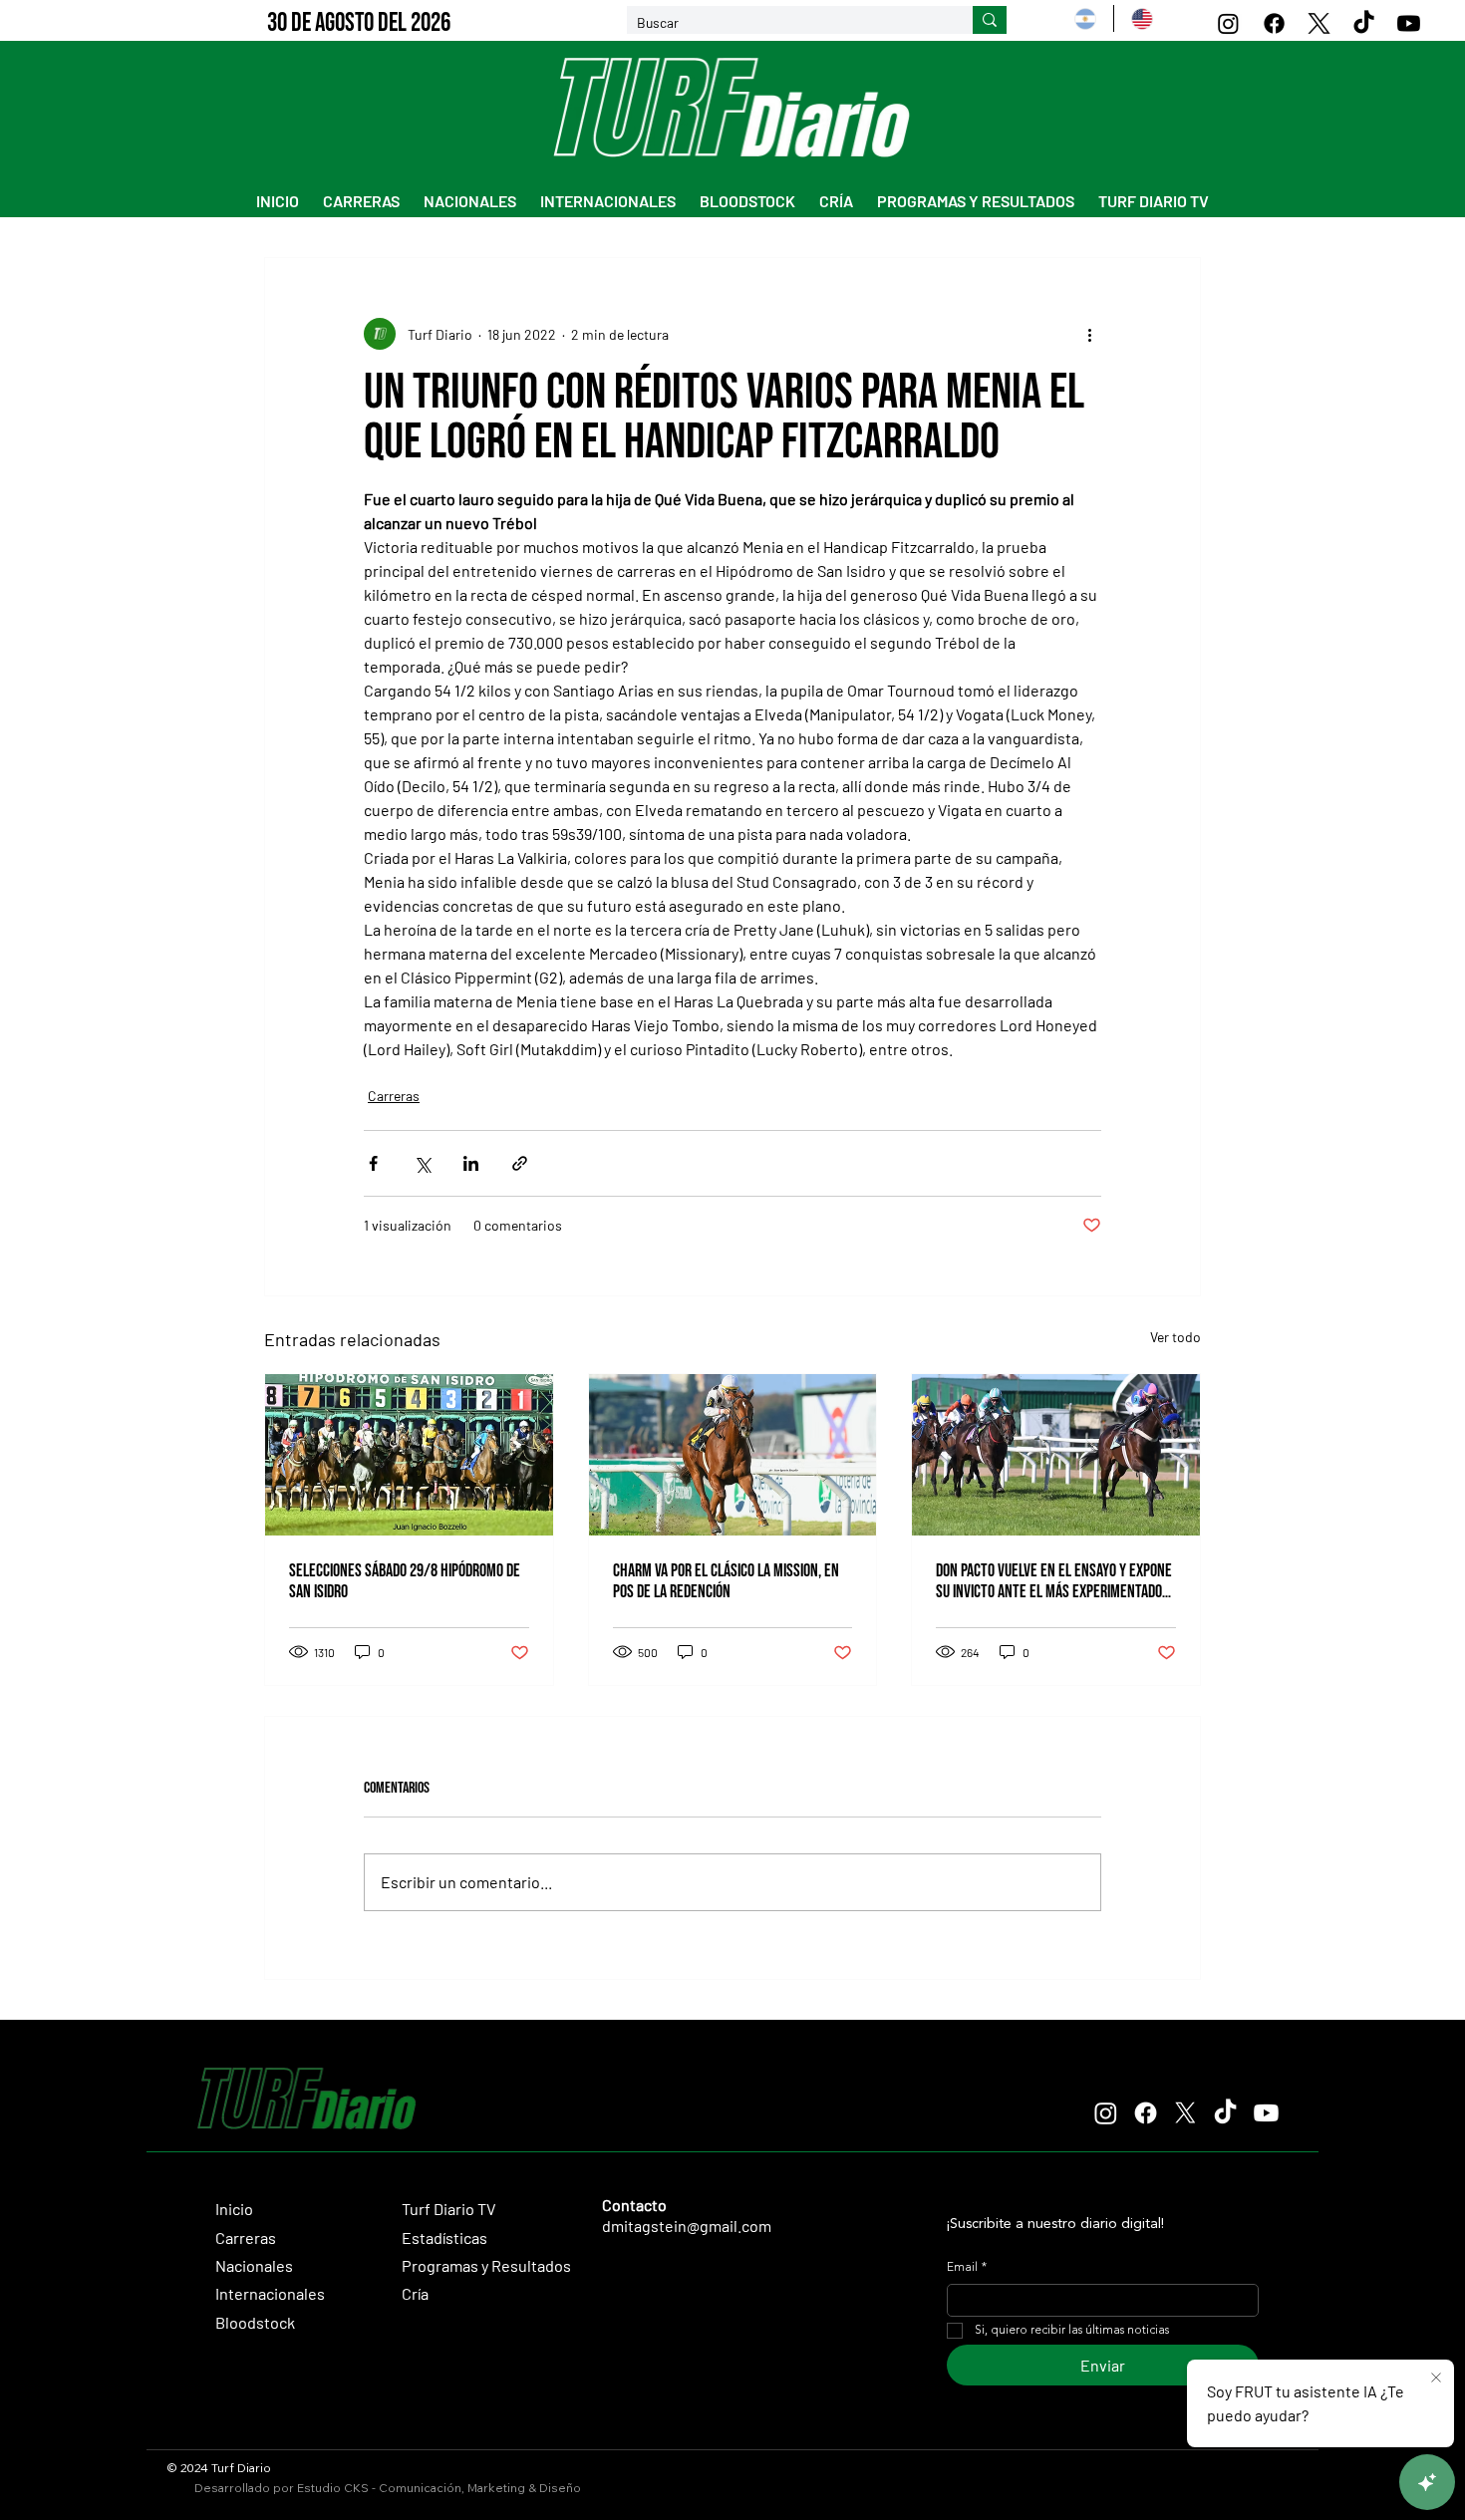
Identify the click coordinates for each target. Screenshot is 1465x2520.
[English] (1142, 18)
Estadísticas (444, 2238)
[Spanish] (1084, 18)
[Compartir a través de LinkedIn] (471, 1163)
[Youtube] (1409, 23)
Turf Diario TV (449, 2209)
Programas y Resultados (486, 2265)
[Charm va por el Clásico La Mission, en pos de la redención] (733, 1455)
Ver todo (1175, 1337)
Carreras (394, 1096)
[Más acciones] (1089, 334)
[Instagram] (1228, 23)
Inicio (234, 2209)
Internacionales (270, 2293)
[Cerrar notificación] (1436, 2379)
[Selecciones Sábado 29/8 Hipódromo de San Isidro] (409, 1455)
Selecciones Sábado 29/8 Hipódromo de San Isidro (405, 1581)
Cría (415, 2293)
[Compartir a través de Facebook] (373, 1163)
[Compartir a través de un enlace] (520, 1163)
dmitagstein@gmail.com (687, 2226)
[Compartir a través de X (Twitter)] (422, 1163)
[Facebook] (1274, 23)
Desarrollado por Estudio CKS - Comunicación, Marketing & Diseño (388, 2488)
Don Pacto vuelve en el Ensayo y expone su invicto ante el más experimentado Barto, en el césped (1054, 1581)
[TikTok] (1364, 23)
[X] (1319, 23)
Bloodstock (255, 2322)
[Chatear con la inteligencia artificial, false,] (1427, 2482)
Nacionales (254, 2265)
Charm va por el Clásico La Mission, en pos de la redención (726, 1581)
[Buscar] (990, 20)
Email (967, 2268)
